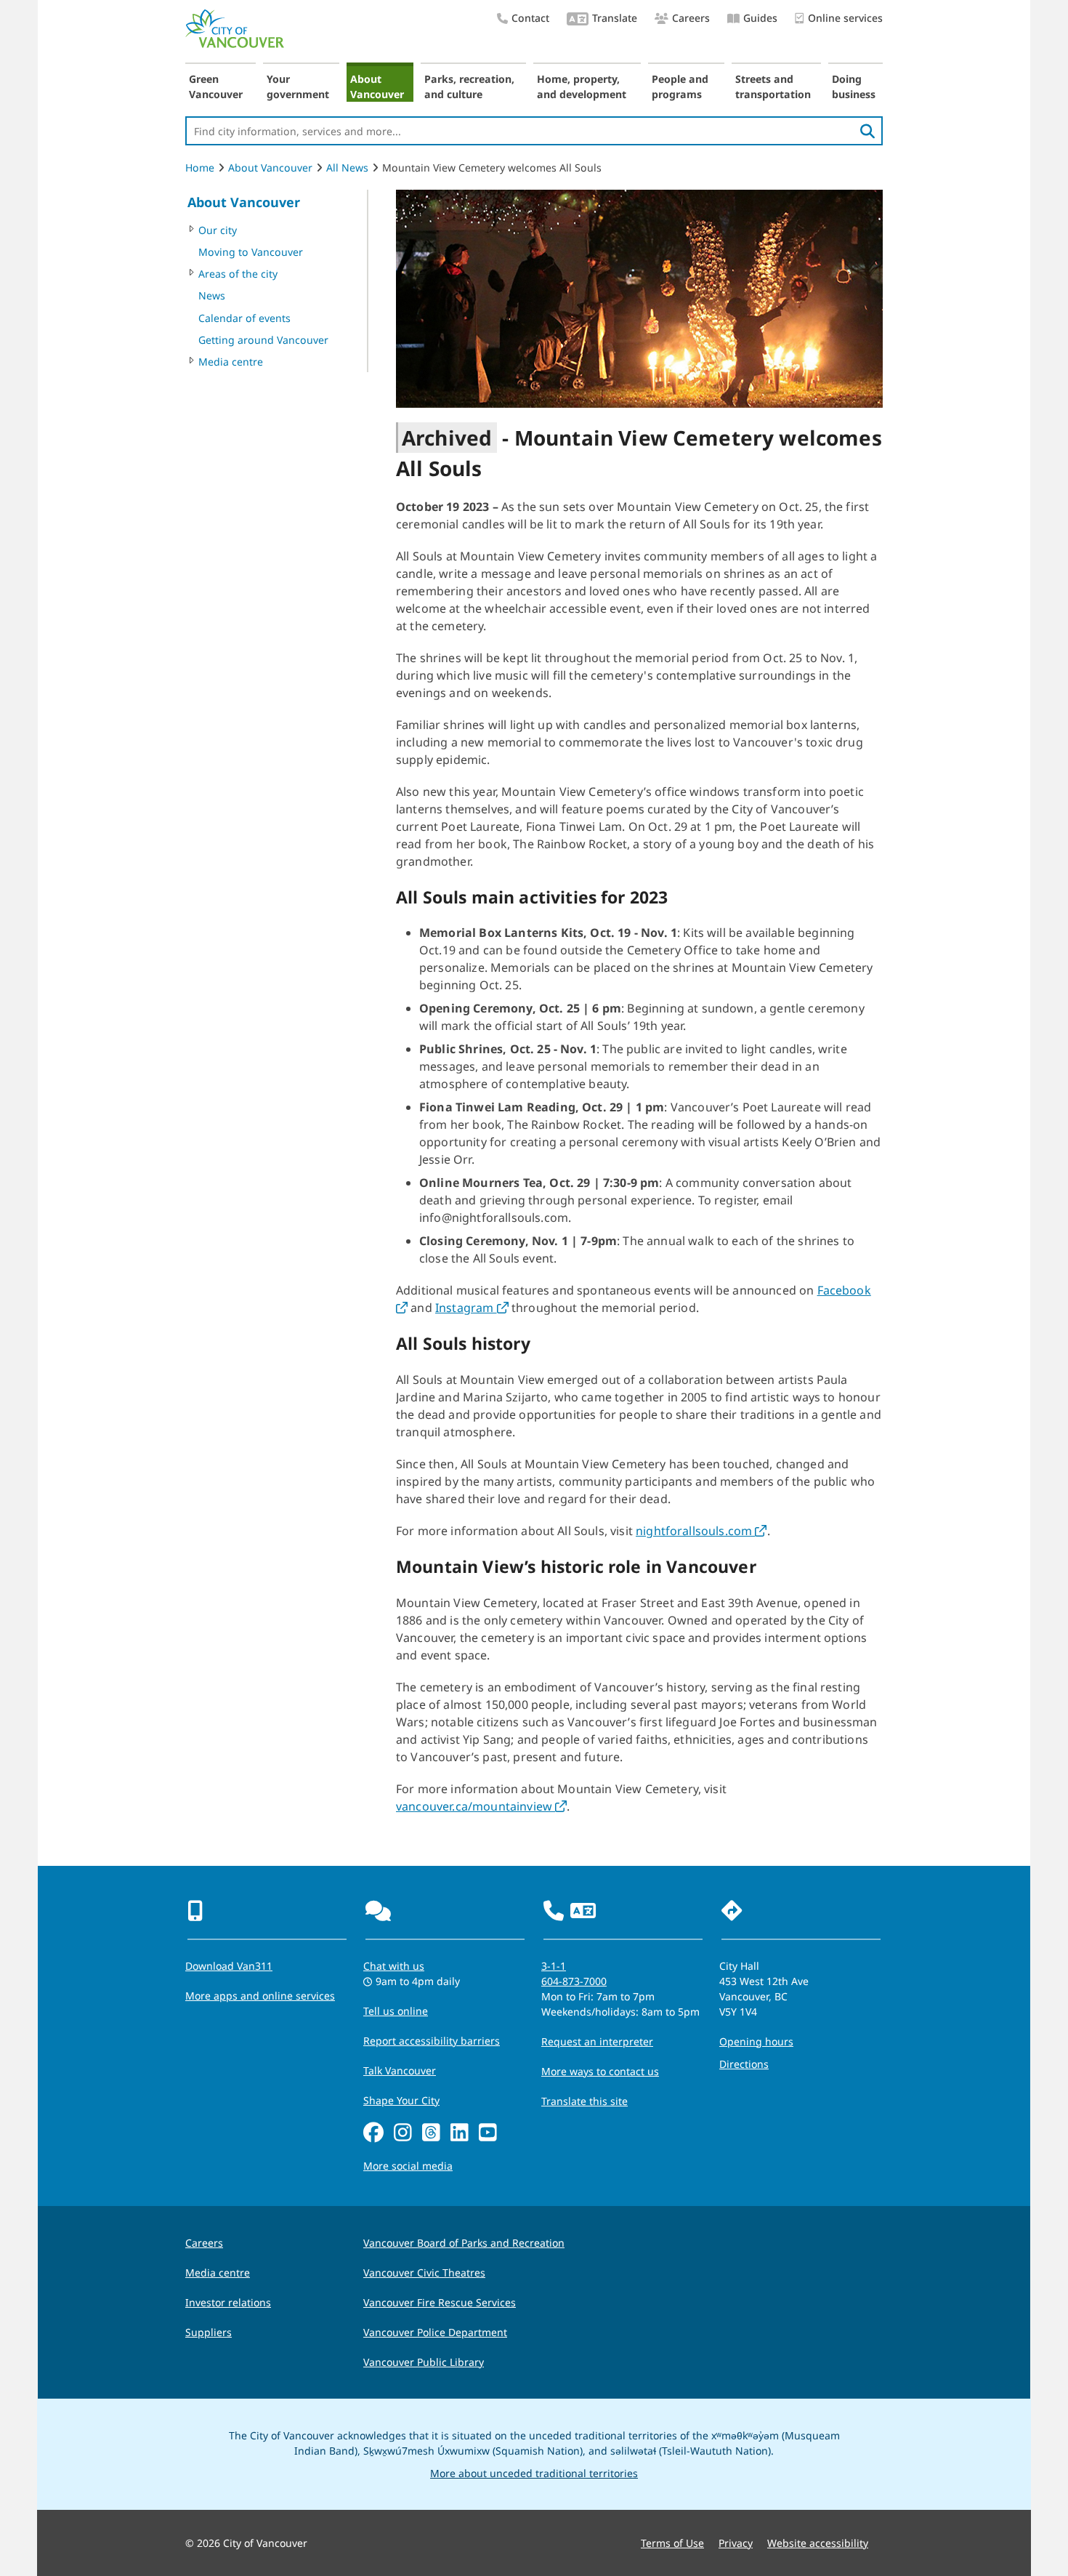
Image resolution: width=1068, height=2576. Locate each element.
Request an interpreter (597, 2041)
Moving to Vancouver (251, 252)
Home (200, 168)
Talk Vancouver (400, 2070)
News (212, 295)
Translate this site (584, 2101)
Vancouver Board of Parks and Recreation (464, 2243)
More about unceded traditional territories (534, 2473)
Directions (744, 2064)
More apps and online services (260, 1996)
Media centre (231, 362)
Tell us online (396, 2011)
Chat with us (394, 1966)
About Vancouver (377, 86)
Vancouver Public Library (424, 2362)
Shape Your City (401, 2100)
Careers (691, 18)
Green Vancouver (216, 86)
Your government (298, 86)
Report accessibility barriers (432, 2041)
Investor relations (228, 2302)
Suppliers (209, 2332)
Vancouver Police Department (435, 2332)
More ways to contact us (600, 2071)
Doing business (854, 86)
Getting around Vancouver (263, 340)
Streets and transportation (773, 86)
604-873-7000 (574, 1981)
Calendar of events (244, 318)
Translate (615, 18)
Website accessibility (818, 2543)
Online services (845, 18)
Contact (530, 18)
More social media (408, 2166)
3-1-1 (554, 1966)
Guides (760, 18)
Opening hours (756, 2041)
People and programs (680, 86)
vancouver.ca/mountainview (481, 1806)
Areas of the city (238, 274)
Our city (218, 230)
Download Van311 (229, 1966)
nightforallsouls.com (701, 1531)
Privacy (736, 2543)
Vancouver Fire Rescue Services (440, 2302)
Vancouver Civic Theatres (424, 2273)
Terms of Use (672, 2543)
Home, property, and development (582, 86)
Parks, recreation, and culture (469, 86)
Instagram (472, 1308)
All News (347, 168)
